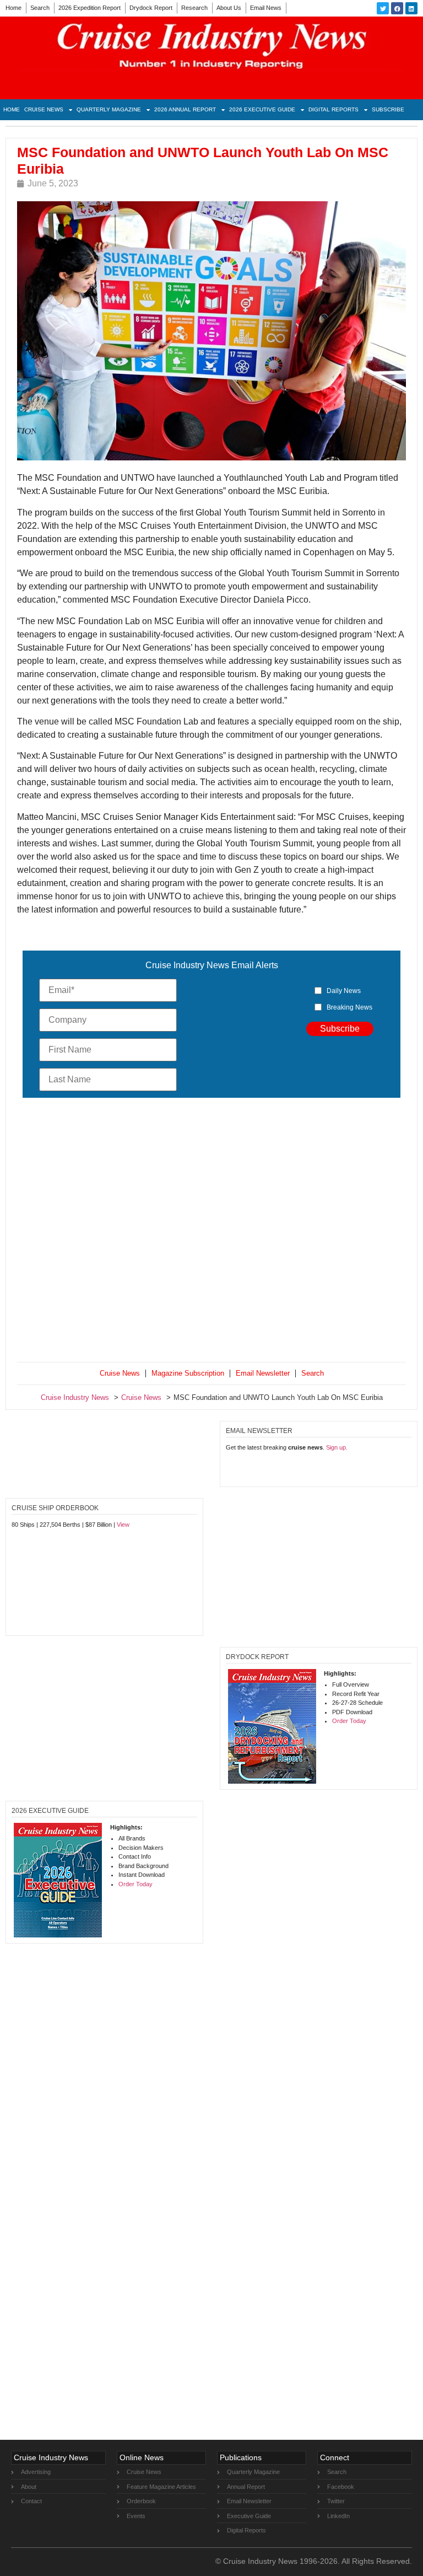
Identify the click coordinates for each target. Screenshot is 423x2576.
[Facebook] (397, 8)
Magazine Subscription (188, 1373)
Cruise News (44, 109)
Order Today (349, 1721)
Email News (266, 8)
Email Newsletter (263, 1373)
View (123, 1525)
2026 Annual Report (185, 109)
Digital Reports (333, 109)
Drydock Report (151, 8)
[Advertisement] (211, 1232)
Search (40, 8)
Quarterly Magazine (109, 109)
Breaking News (349, 1007)
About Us (229, 8)
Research (194, 8)
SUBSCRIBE (388, 109)
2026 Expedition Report (90, 8)
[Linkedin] (411, 8)
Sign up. (337, 1447)
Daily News (344, 991)
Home (13, 8)
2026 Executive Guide (262, 109)
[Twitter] (383, 8)
